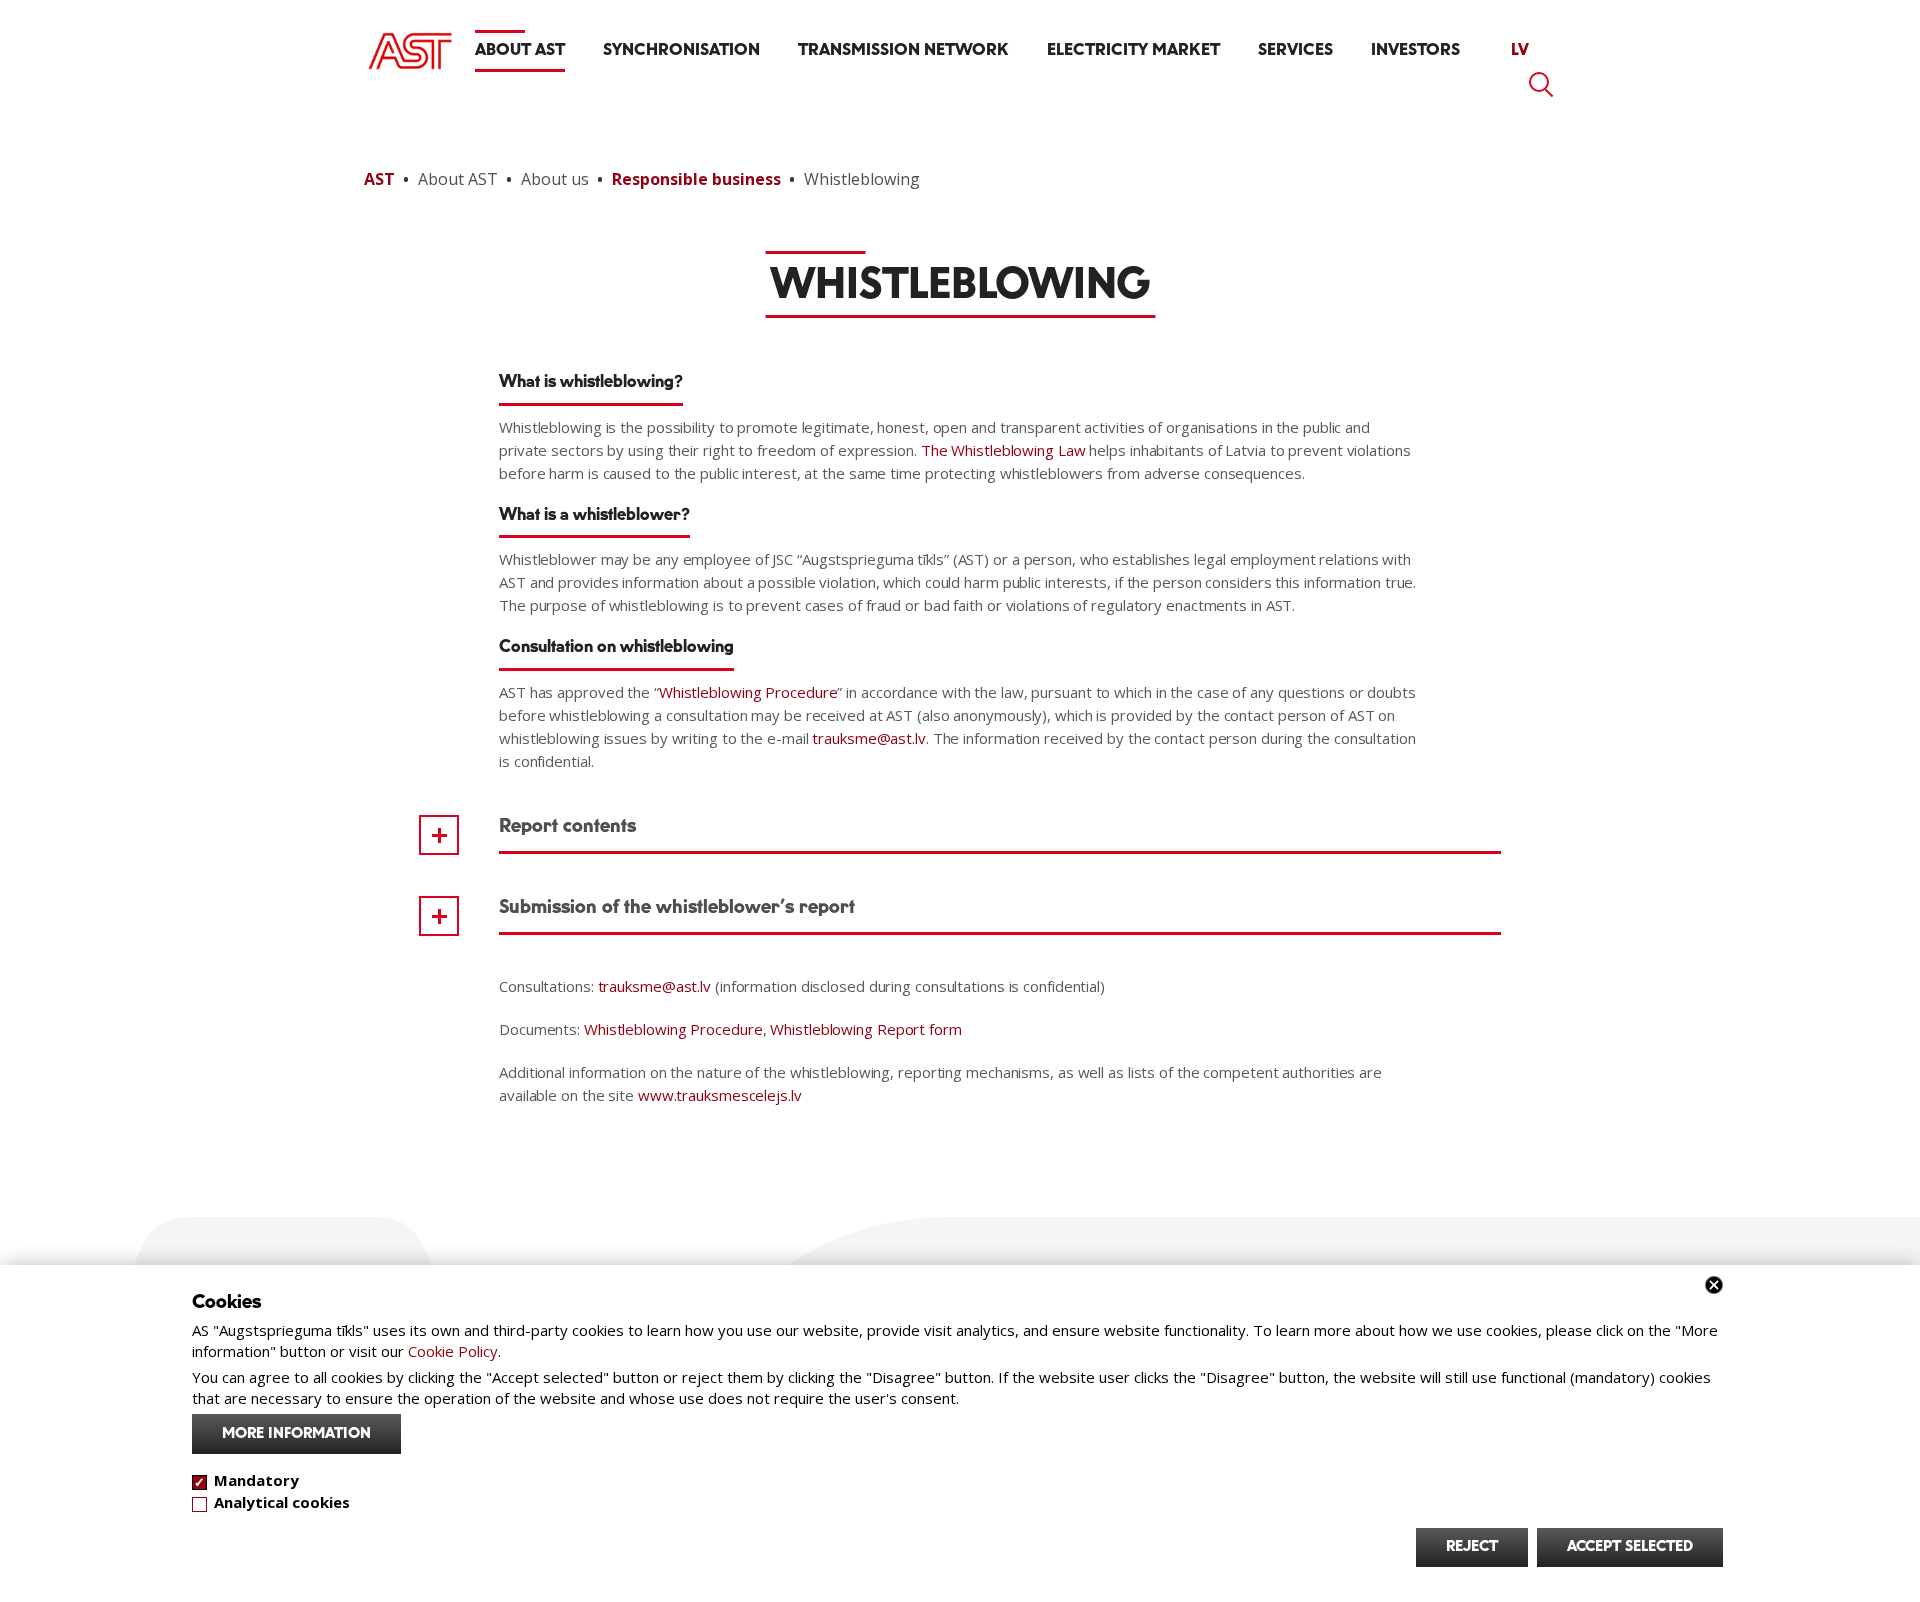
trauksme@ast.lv (869, 738)
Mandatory (256, 1480)
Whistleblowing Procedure (748, 692)
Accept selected (1630, 1547)
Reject (1472, 1547)
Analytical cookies (282, 1502)
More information (296, 1434)
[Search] (1542, 85)
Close (1714, 1285)
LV (1520, 50)
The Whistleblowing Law (1003, 450)
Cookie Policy (453, 1351)
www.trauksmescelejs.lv (720, 1095)
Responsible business (696, 179)
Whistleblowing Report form (865, 1029)
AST (379, 179)
